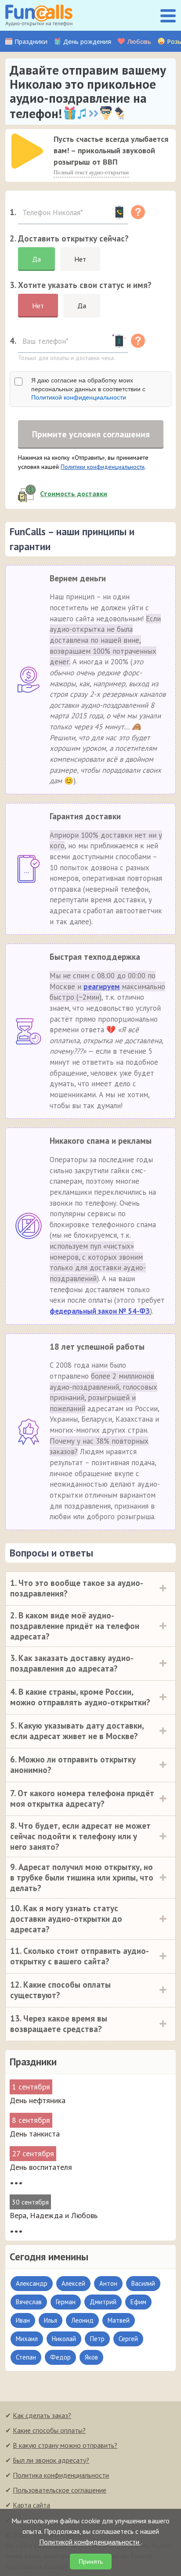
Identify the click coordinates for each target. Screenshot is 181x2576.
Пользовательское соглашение (60, 2490)
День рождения (87, 41)
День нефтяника (38, 2100)
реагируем (101, 987)
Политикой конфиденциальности (79, 397)
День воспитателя (41, 2167)
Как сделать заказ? (42, 2415)
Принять (91, 2562)
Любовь (139, 41)
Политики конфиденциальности (103, 467)
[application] (25, 148)
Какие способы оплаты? (49, 2430)
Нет (80, 259)
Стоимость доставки (74, 494)
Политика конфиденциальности (61, 2475)
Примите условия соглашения (91, 434)
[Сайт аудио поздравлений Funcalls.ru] (39, 15)
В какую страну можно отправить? (65, 2445)
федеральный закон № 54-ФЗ (100, 1311)
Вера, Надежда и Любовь (54, 2215)
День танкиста (35, 2134)
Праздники (31, 41)
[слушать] (27, 151)
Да (36, 259)
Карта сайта (31, 2505)
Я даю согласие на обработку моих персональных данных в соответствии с (88, 389)
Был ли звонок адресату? (51, 2460)
